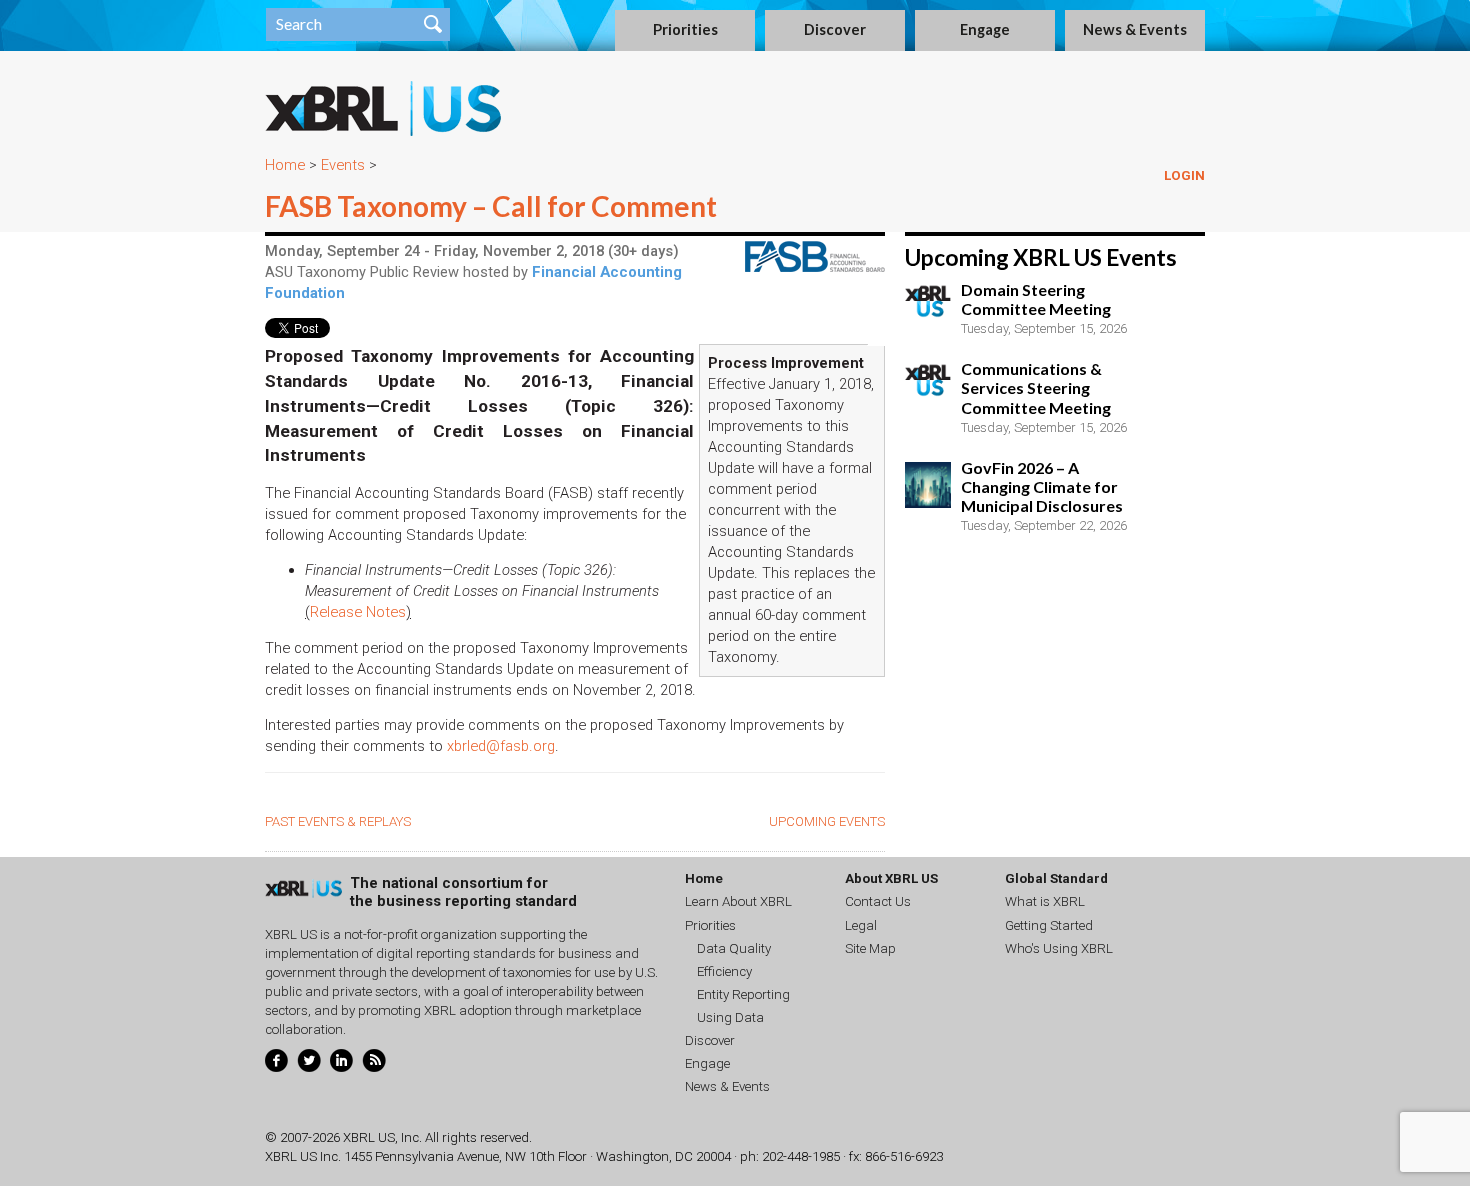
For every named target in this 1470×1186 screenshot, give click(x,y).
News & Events (1135, 29)
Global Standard (1056, 878)
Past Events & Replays (338, 821)
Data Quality (734, 948)
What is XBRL (1045, 901)
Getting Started (1049, 925)
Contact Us (878, 901)
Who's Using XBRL (1059, 948)
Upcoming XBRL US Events (1041, 257)
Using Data (730, 1017)
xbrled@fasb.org (501, 746)
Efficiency (724, 971)
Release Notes (358, 612)
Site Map (870, 948)
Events (343, 165)
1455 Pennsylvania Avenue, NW (435, 1156)
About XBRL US (891, 878)
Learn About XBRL (738, 901)
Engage (985, 29)
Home (285, 165)
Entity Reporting (743, 994)
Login (1184, 175)
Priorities (685, 29)
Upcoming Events (827, 821)
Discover (835, 29)
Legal (861, 925)
